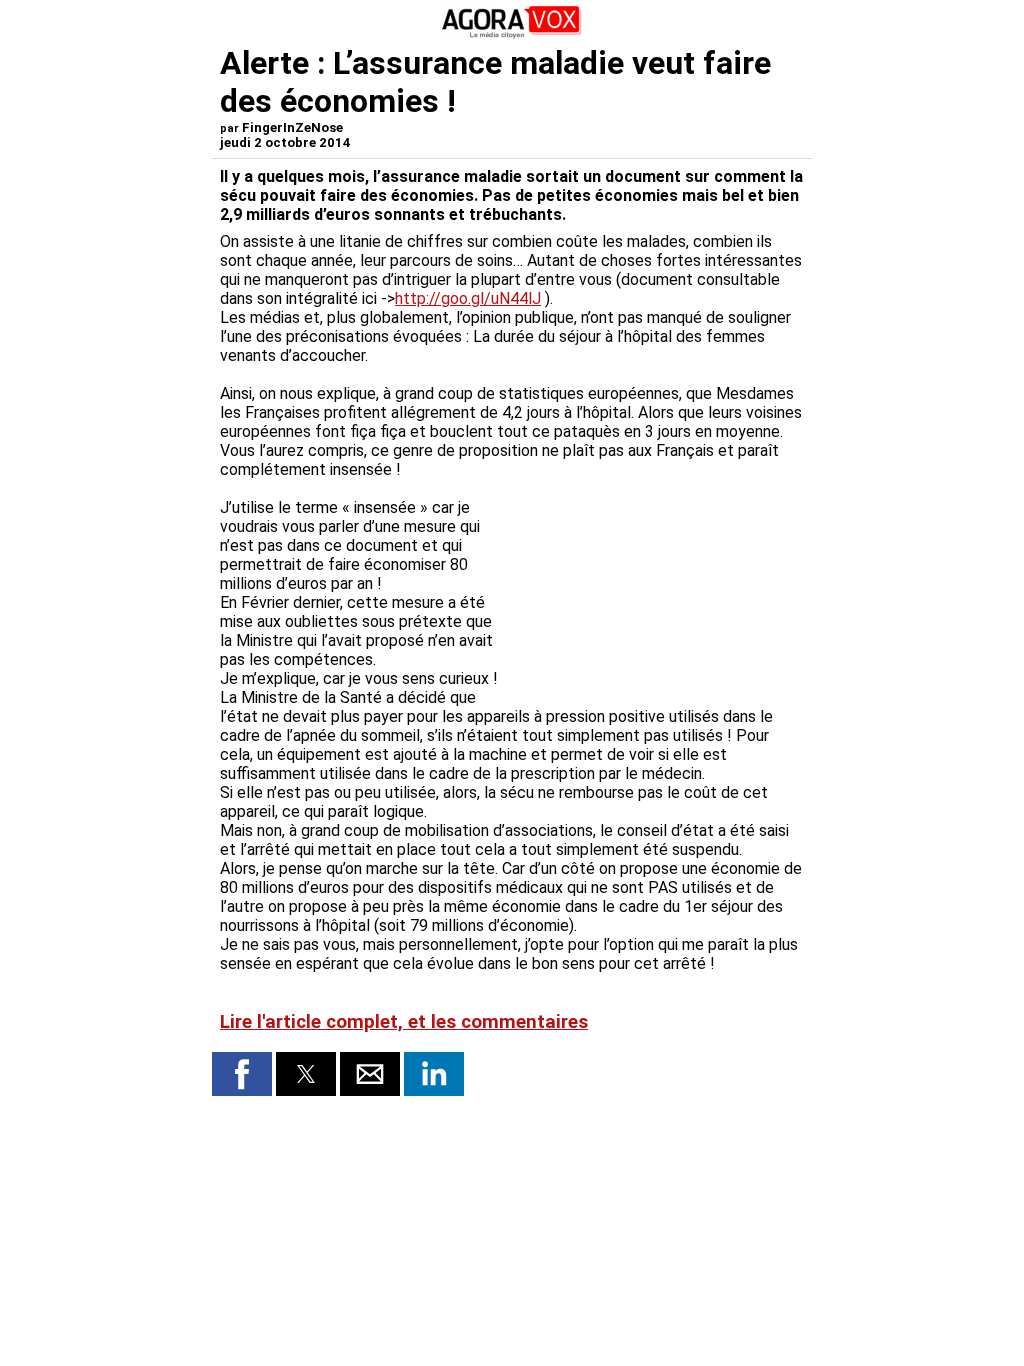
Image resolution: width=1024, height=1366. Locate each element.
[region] (654, 584)
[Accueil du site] (512, 34)
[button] (242, 1074)
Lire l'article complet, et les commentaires (404, 1022)
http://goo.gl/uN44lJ (468, 298)
